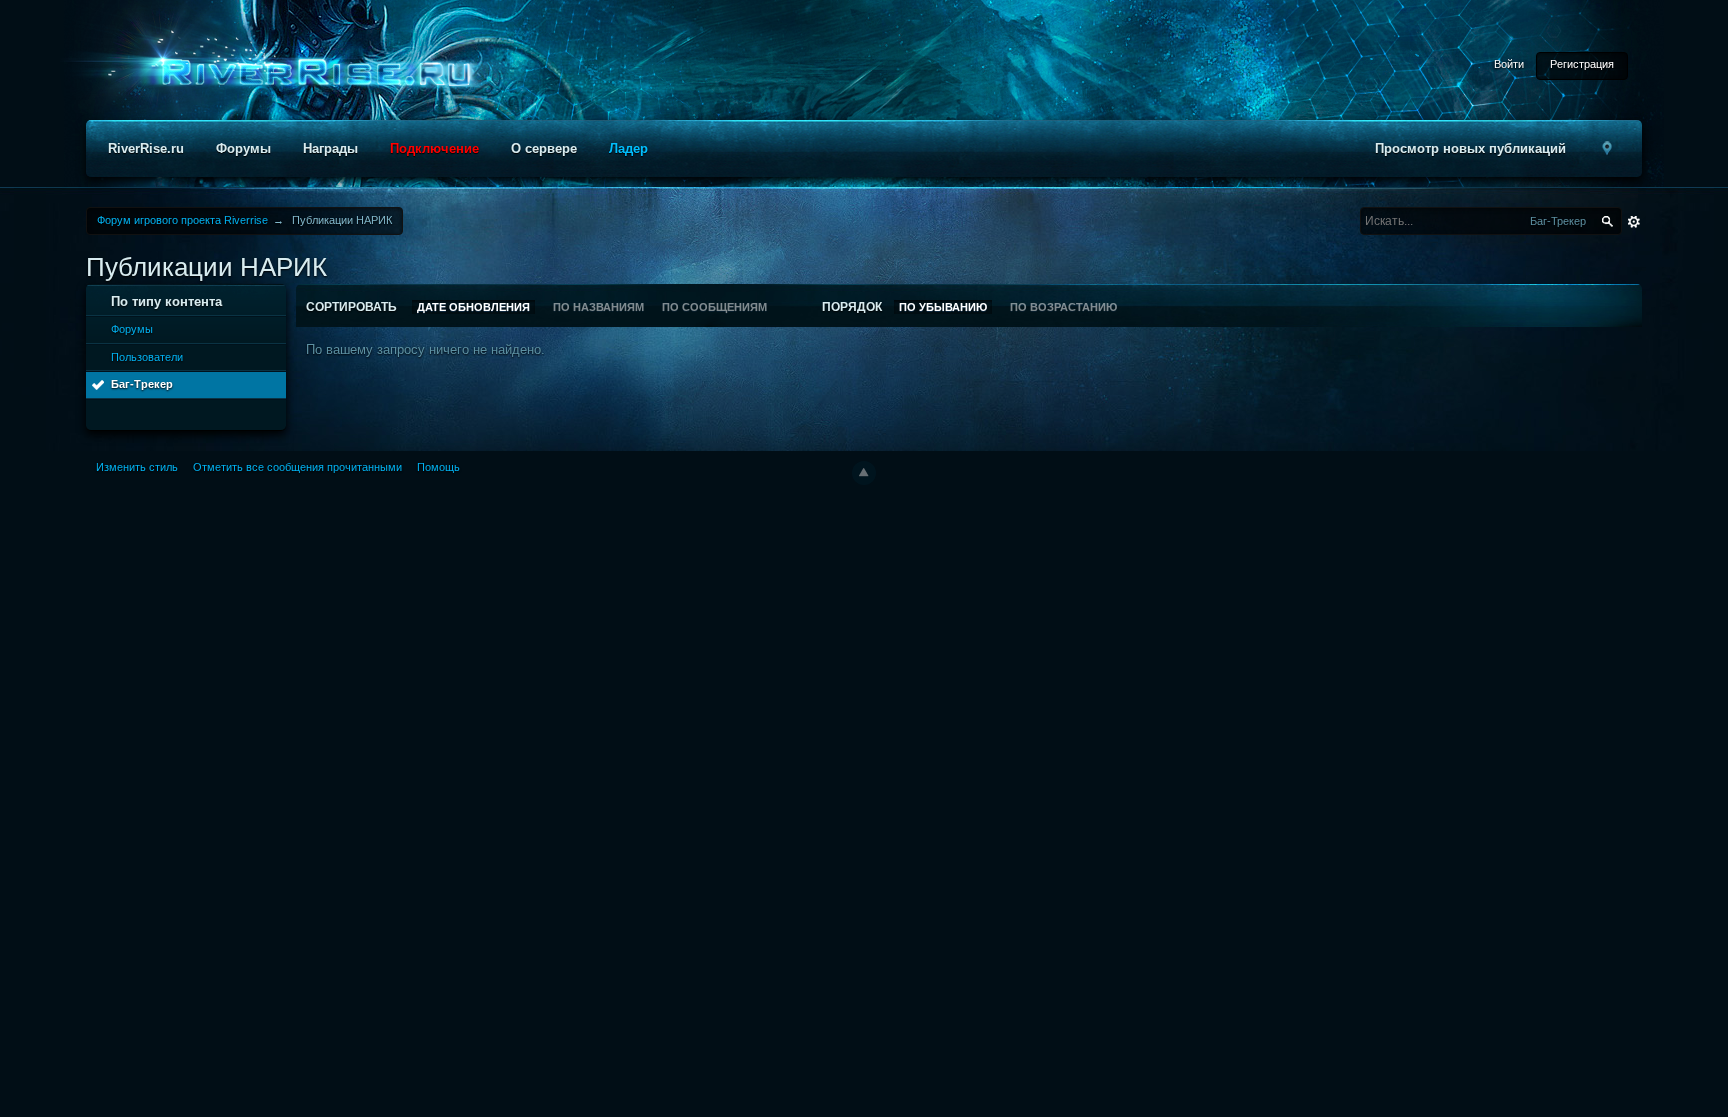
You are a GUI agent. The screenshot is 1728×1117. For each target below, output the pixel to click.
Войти (1509, 64)
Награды (330, 148)
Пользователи (147, 357)
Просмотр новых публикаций (1470, 148)
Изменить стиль (137, 467)
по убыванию (943, 307)
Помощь (438, 467)
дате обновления (473, 307)
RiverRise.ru (146, 148)
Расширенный (1634, 222)
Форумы (243, 148)
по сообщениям (714, 307)
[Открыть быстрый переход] (1608, 148)
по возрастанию (1063, 307)
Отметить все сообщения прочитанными (297, 467)
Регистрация (1582, 64)
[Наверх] (864, 473)
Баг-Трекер (142, 384)
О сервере (544, 148)
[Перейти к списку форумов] (310, 73)
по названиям (598, 307)
